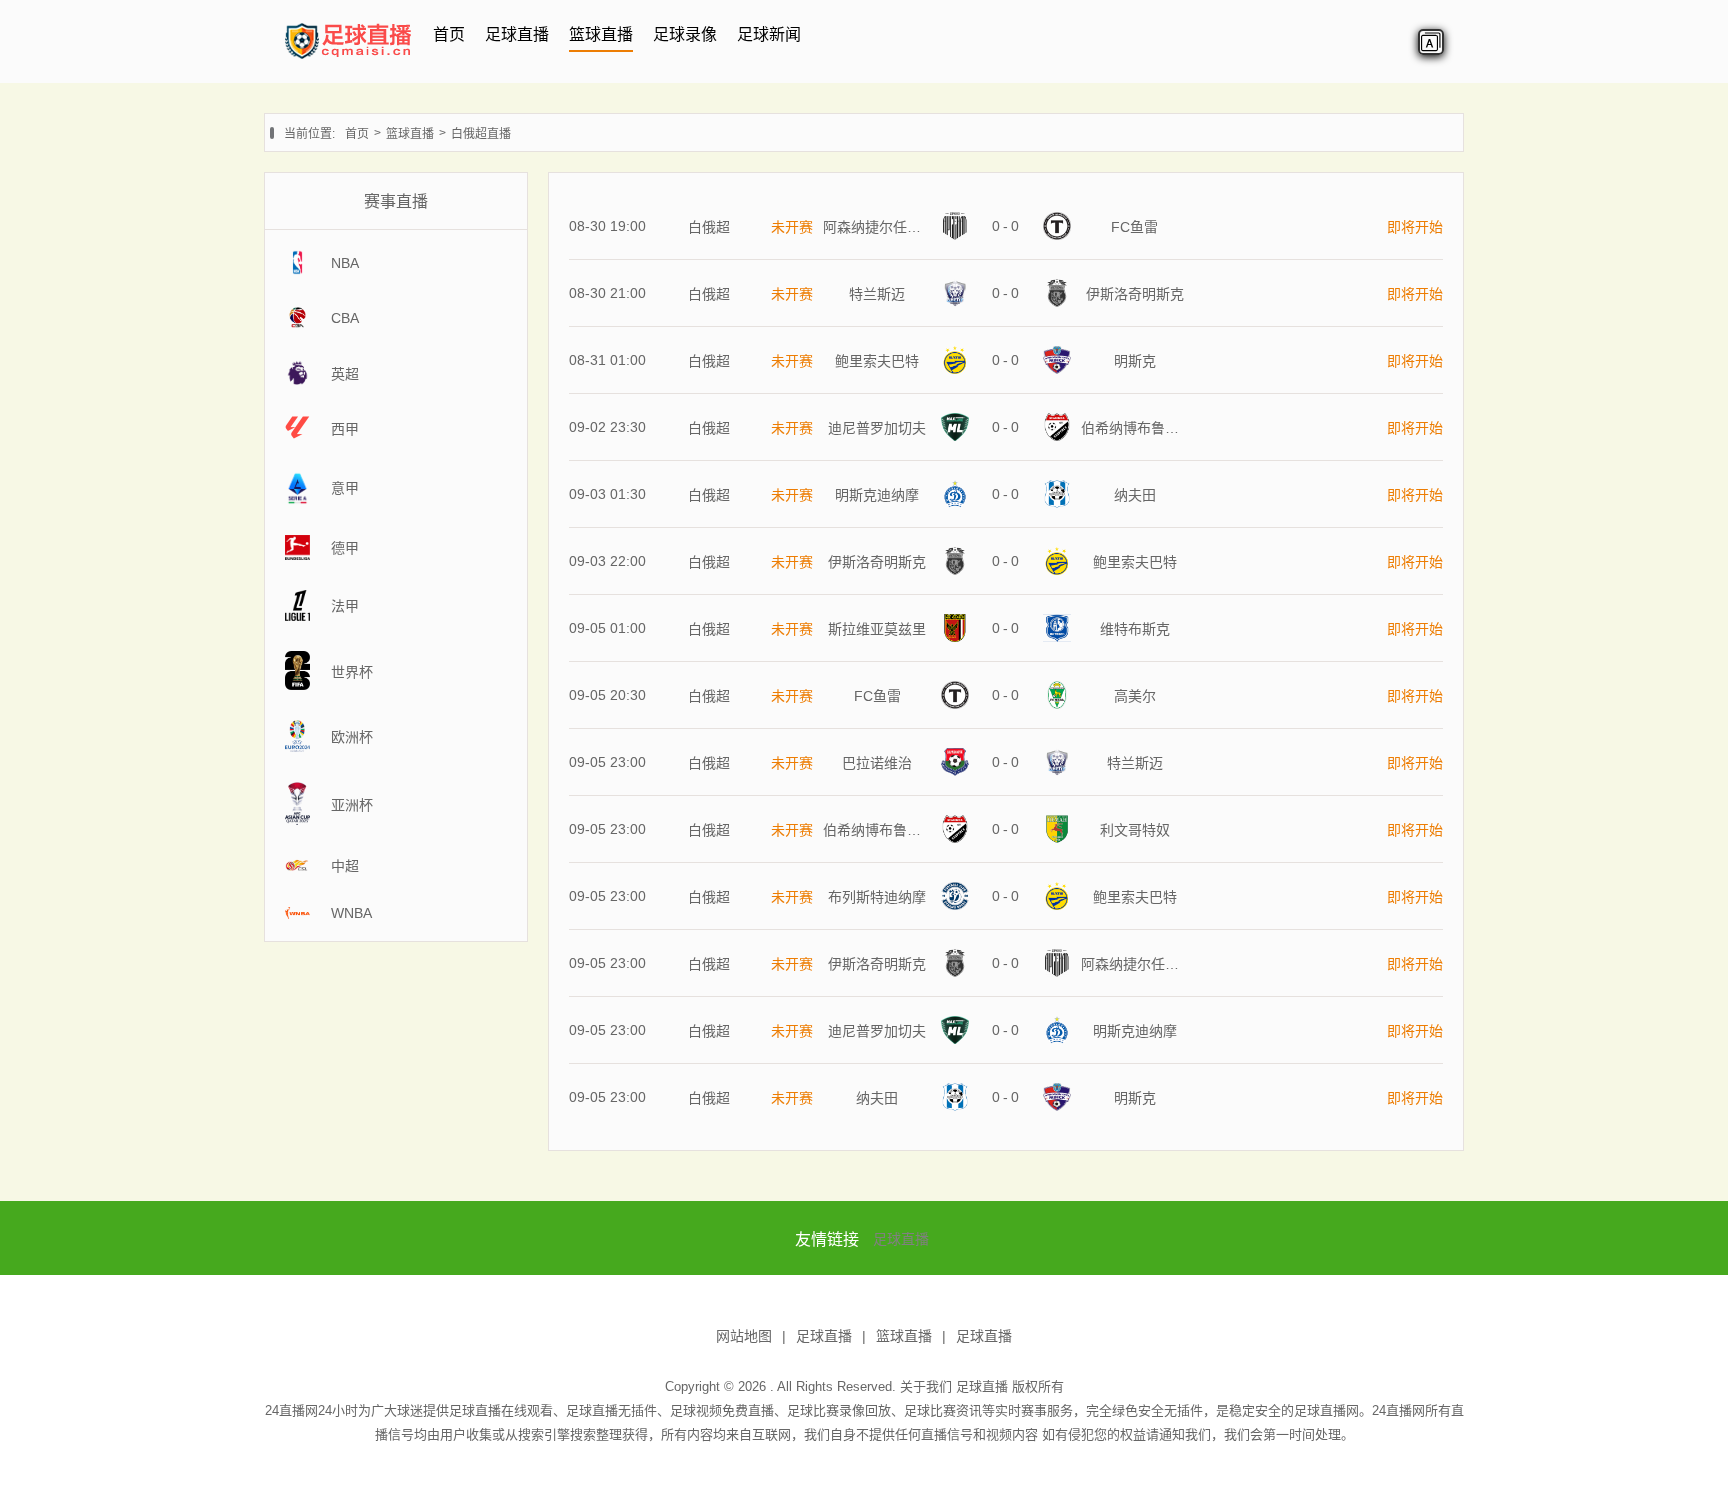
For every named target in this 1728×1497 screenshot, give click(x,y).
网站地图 (744, 1336)
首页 (449, 34)
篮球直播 (601, 34)
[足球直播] (348, 59)
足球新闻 (769, 34)
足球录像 (685, 34)
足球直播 (517, 34)
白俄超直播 (481, 134)
